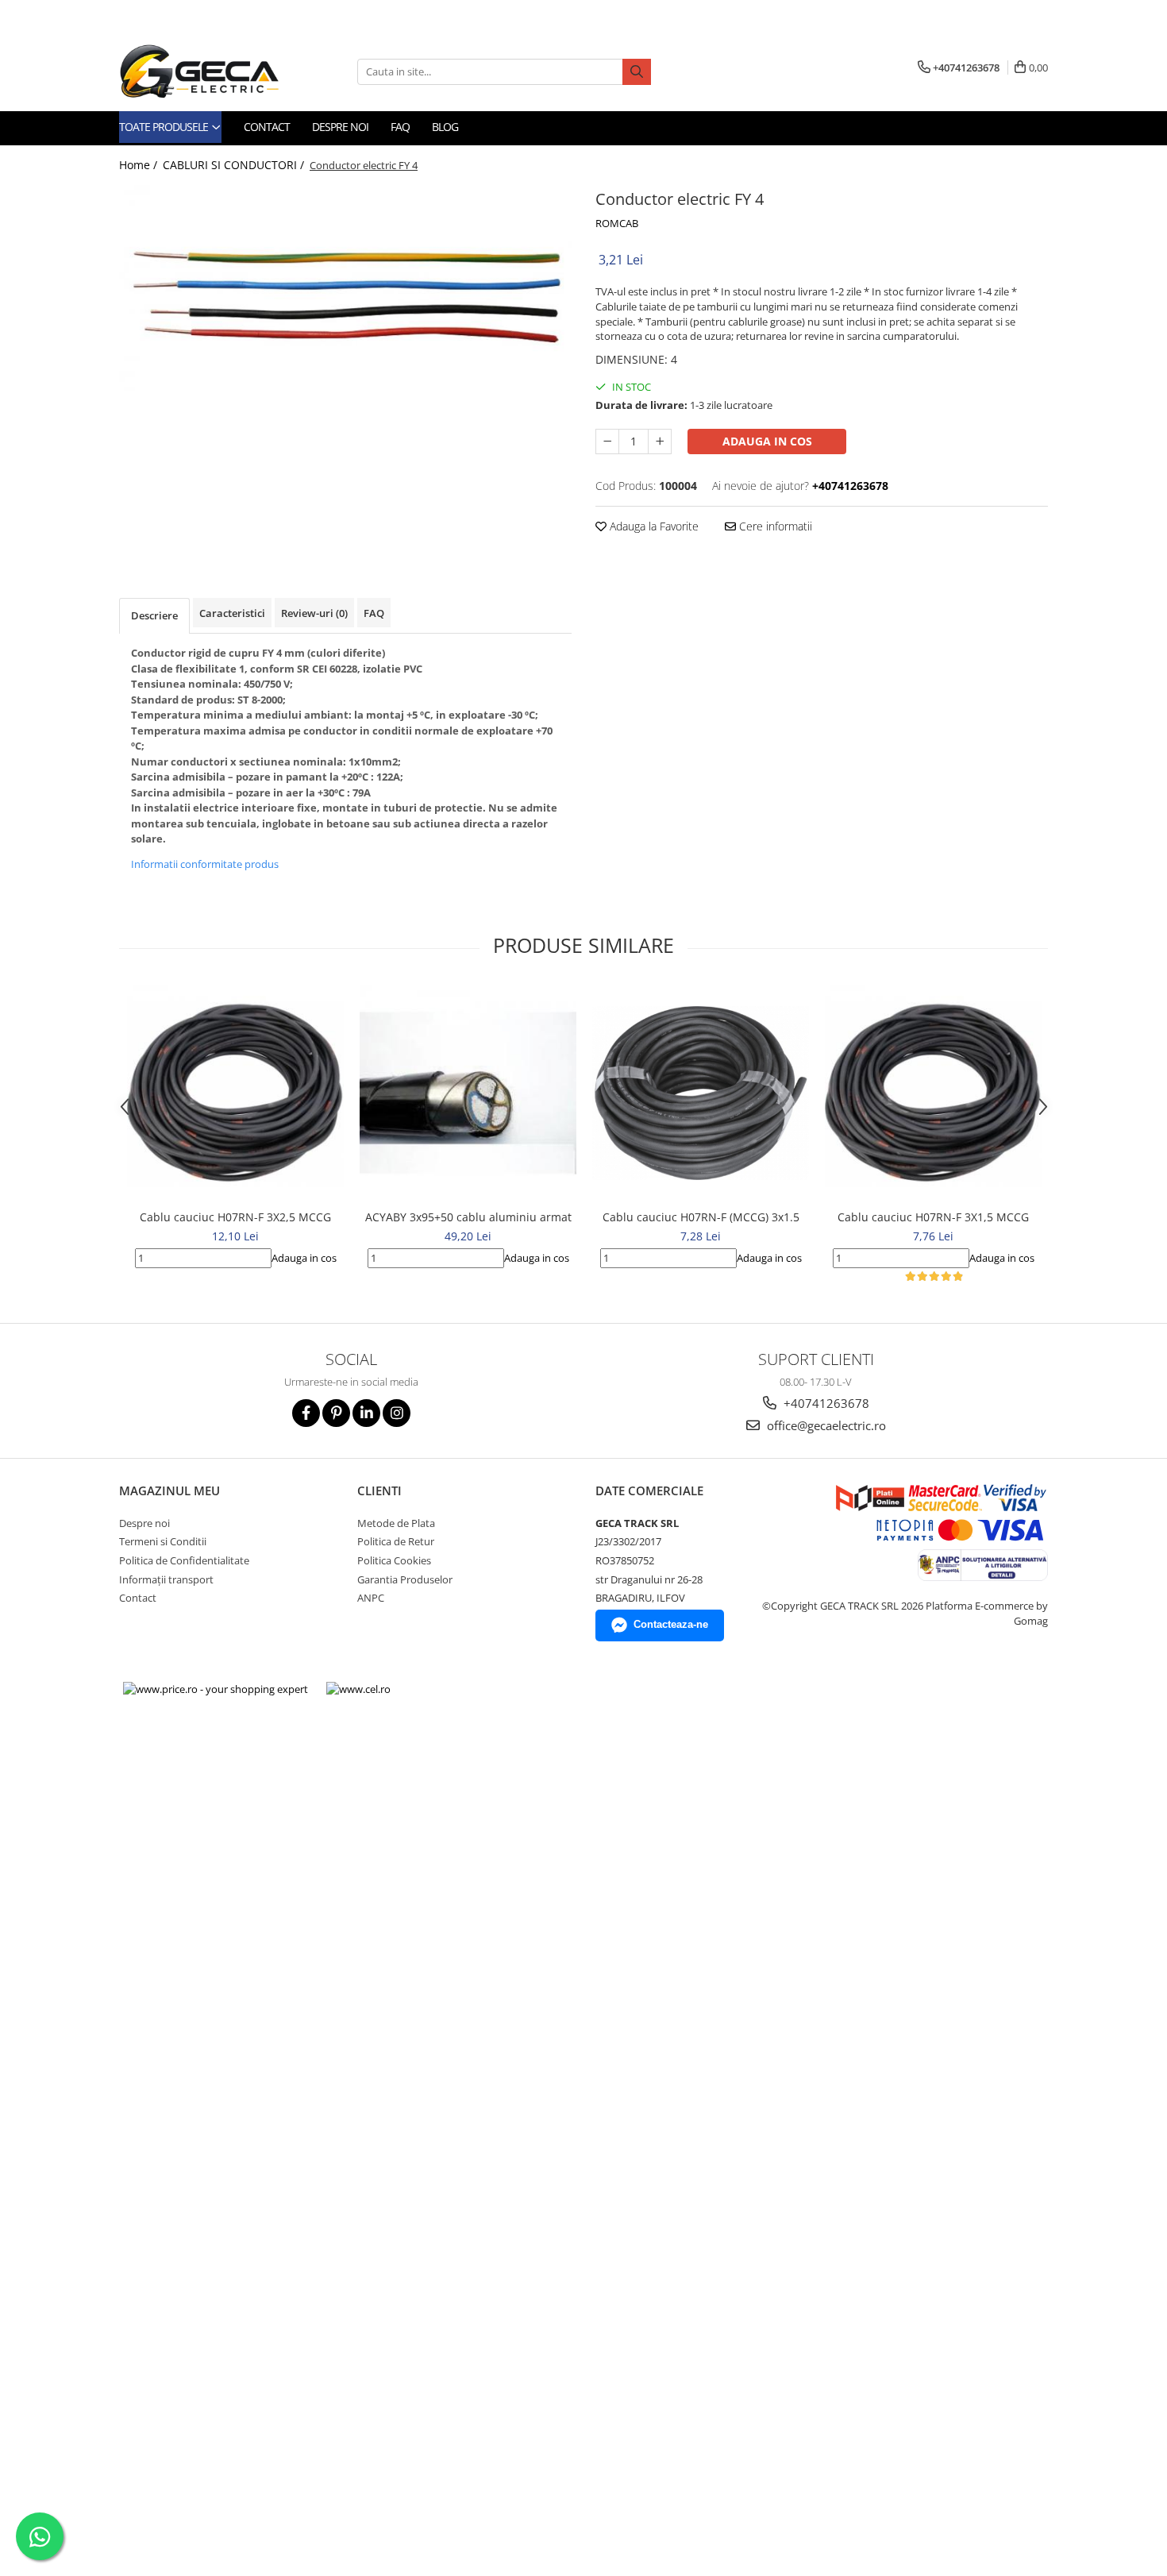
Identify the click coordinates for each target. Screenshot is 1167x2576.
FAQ (400, 127)
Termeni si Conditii (163, 1541)
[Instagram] (397, 1413)
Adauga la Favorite (653, 526)
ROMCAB (617, 223)
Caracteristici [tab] (232, 613)
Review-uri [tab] (314, 613)
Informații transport (166, 1579)
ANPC (371, 1598)
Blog (445, 127)
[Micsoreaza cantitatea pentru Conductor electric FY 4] (607, 442)
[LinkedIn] (366, 1413)
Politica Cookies (394, 1560)
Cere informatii (774, 526)
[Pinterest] (336, 1413)
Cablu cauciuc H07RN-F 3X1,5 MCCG (933, 1217)
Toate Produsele (165, 127)
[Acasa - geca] (218, 71)
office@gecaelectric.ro (825, 1425)
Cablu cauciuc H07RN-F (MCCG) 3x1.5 (701, 1217)
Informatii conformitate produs (205, 864)
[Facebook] (306, 1413)
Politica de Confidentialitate (184, 1560)
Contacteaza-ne (671, 1624)
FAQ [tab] (374, 613)
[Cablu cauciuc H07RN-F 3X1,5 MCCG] (933, 1093)
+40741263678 (825, 1403)
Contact (267, 127)
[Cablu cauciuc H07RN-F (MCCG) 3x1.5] (701, 1093)
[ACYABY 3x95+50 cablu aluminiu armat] (468, 1093)
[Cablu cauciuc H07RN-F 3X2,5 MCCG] (235, 1093)
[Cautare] (637, 72)
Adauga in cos (767, 441)
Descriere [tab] (154, 615)
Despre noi (340, 127)
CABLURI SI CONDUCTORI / (235, 165)
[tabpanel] (345, 288)
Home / (140, 165)
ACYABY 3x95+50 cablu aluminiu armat (468, 1217)
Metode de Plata (396, 1523)
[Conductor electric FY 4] (345, 288)
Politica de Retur (396, 1541)
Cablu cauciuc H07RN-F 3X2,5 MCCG (235, 1217)
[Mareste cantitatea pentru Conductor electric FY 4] (660, 442)
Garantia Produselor (405, 1579)
